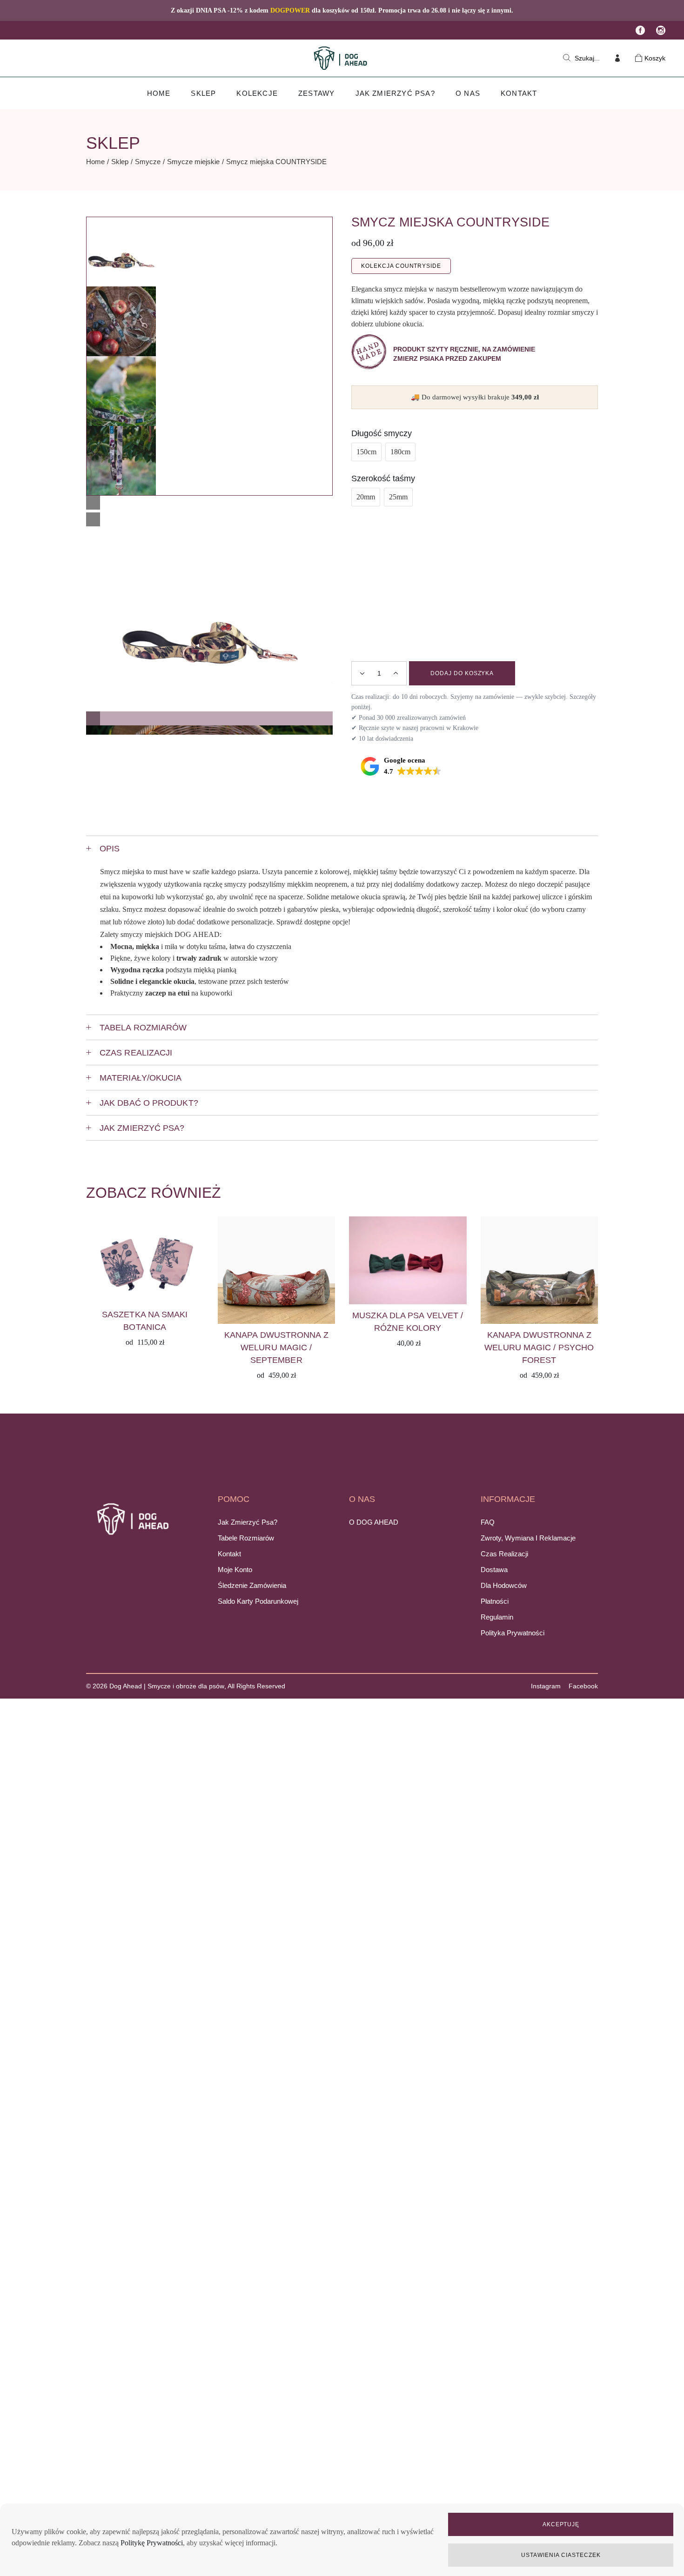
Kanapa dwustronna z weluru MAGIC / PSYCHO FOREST (539, 1348)
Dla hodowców (504, 1585)
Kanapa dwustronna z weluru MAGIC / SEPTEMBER (276, 1348)
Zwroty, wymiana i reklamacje (528, 1538)
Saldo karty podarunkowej (258, 1601)
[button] (209, 717)
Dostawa (494, 1570)
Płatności (495, 1601)
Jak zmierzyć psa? (248, 1522)
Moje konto (235, 1570)
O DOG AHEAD (374, 1522)
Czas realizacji (504, 1554)
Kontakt (229, 1554)
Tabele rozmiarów (246, 1538)
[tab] (342, 848)
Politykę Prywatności (152, 2543)
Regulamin (497, 1617)
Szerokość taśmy (383, 478)
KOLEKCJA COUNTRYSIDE (401, 266)
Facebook (583, 1686)
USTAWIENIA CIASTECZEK (561, 2555)
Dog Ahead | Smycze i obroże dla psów (167, 1686)
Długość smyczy (382, 433)
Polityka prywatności (513, 1633)
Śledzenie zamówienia (252, 1585)
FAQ (488, 1522)
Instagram (546, 1686)
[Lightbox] (93, 503)
